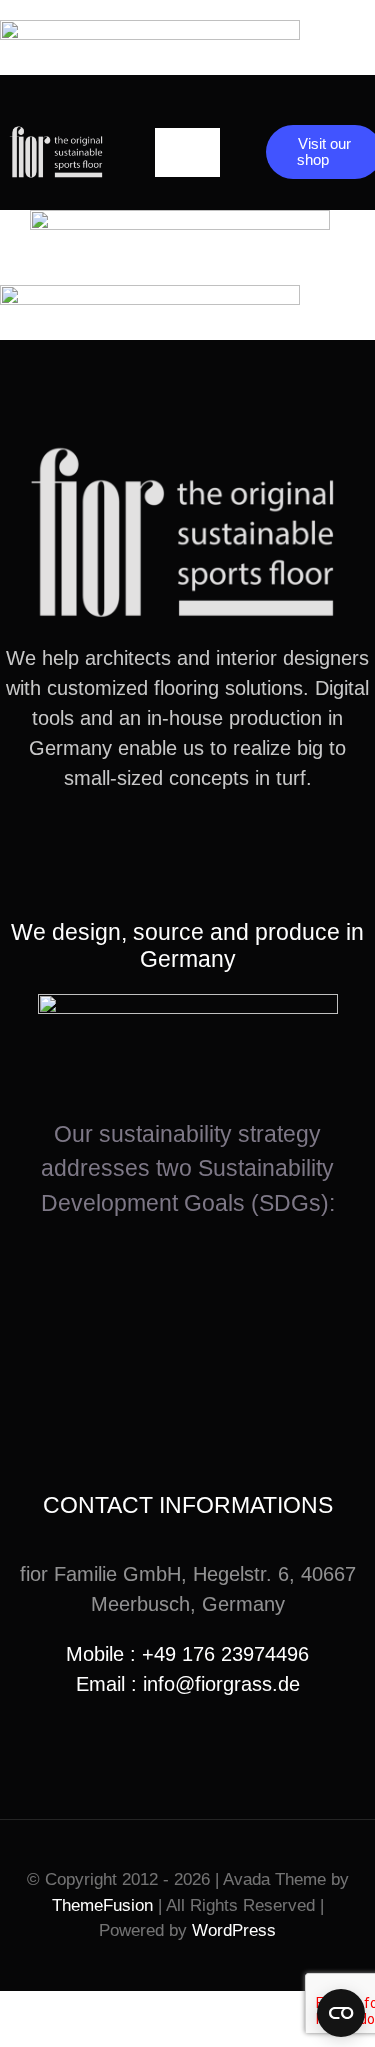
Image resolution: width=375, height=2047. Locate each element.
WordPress (234, 1930)
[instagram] (156, 851)
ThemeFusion (102, 1905)
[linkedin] (220, 851)
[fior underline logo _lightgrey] (57, 134)
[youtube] (188, 851)
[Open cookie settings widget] (341, 2013)
